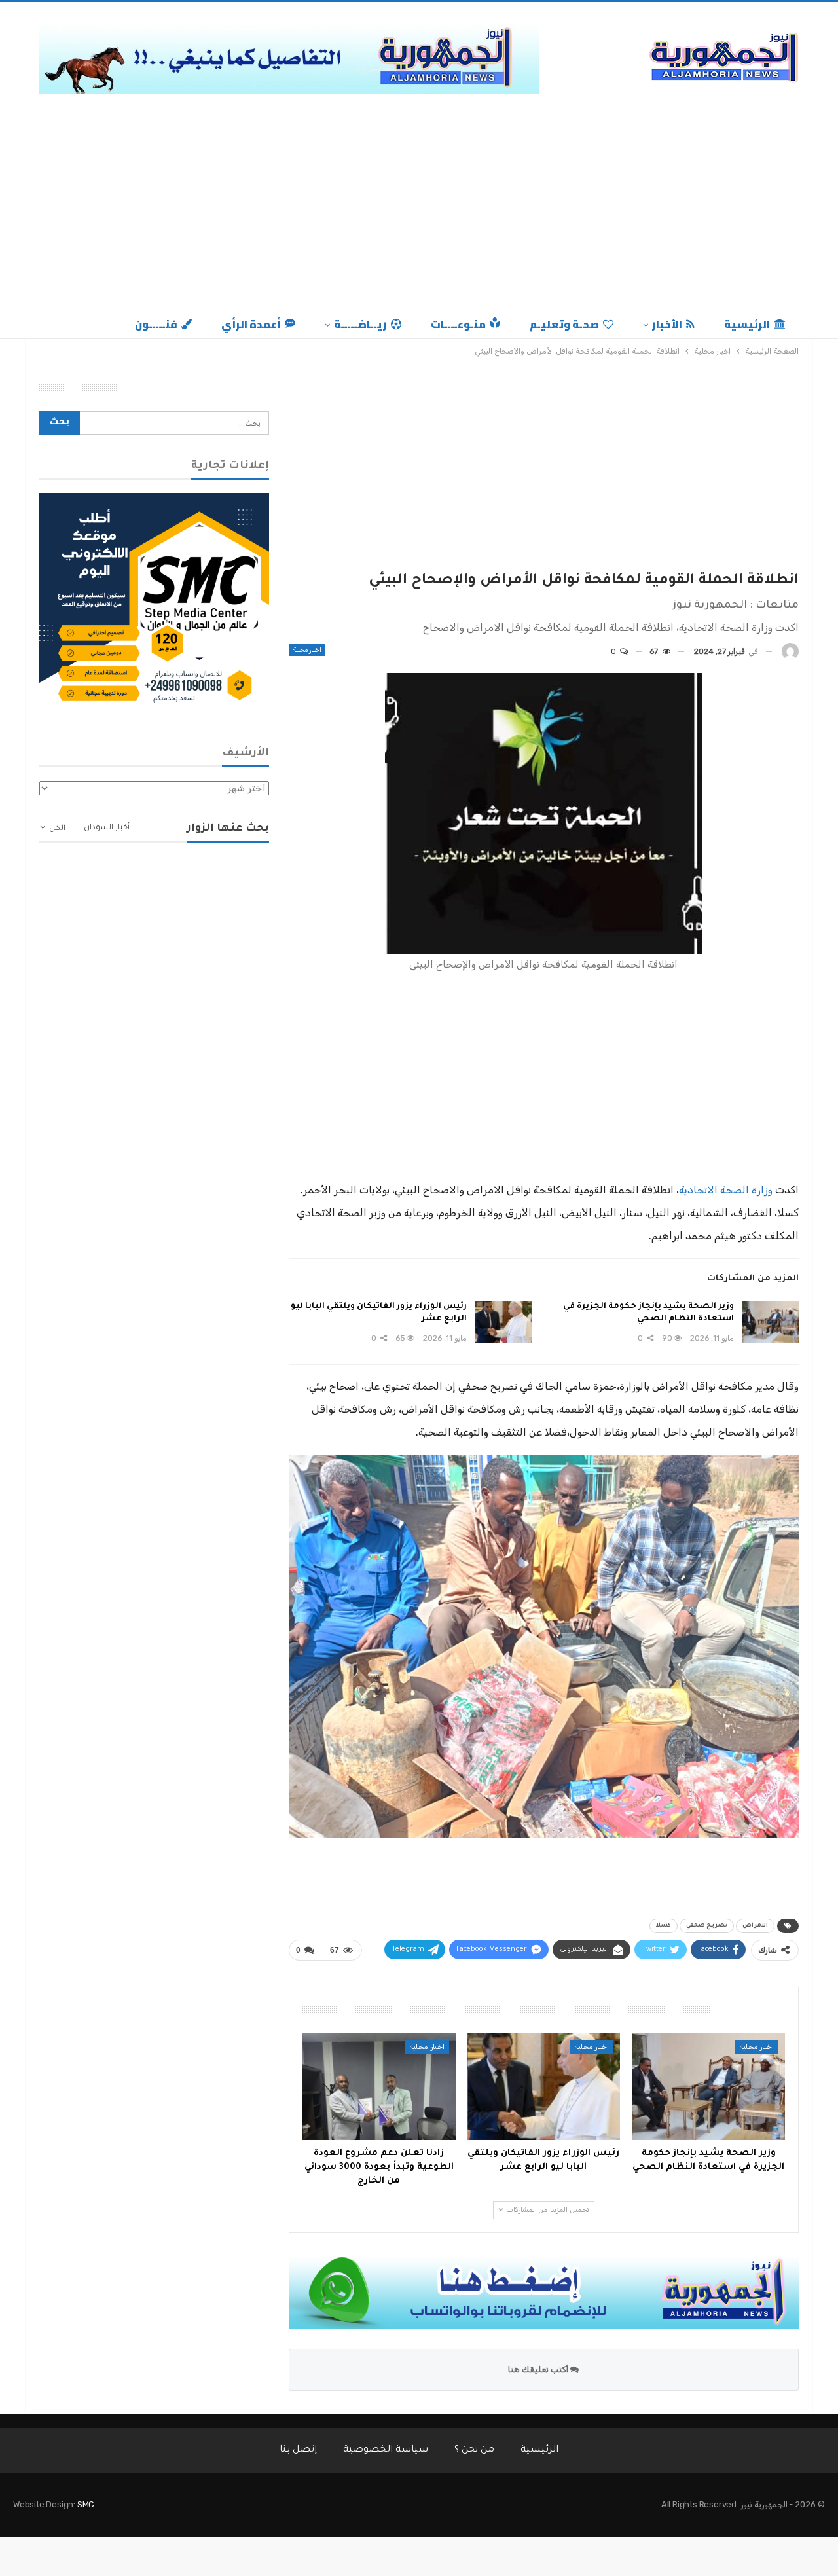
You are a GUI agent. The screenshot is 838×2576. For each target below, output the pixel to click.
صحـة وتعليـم (564, 324)
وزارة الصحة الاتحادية (726, 1190)
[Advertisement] (419, 198)
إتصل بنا (298, 2450)
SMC (86, 2504)
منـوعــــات (458, 324)
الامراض (755, 1926)
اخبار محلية (307, 650)
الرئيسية (747, 324)
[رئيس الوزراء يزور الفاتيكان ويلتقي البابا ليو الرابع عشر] (503, 1322)
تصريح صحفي (707, 1926)
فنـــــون (156, 324)
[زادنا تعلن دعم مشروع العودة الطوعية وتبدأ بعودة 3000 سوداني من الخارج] (379, 2087)
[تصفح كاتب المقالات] (790, 652)
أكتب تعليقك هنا (539, 2369)
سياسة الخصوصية (386, 2450)
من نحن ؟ (474, 2450)
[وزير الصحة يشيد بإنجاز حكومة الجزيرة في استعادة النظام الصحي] (771, 1322)
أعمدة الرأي (251, 324)
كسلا (664, 1926)
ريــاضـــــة (360, 324)
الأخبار (667, 324)
